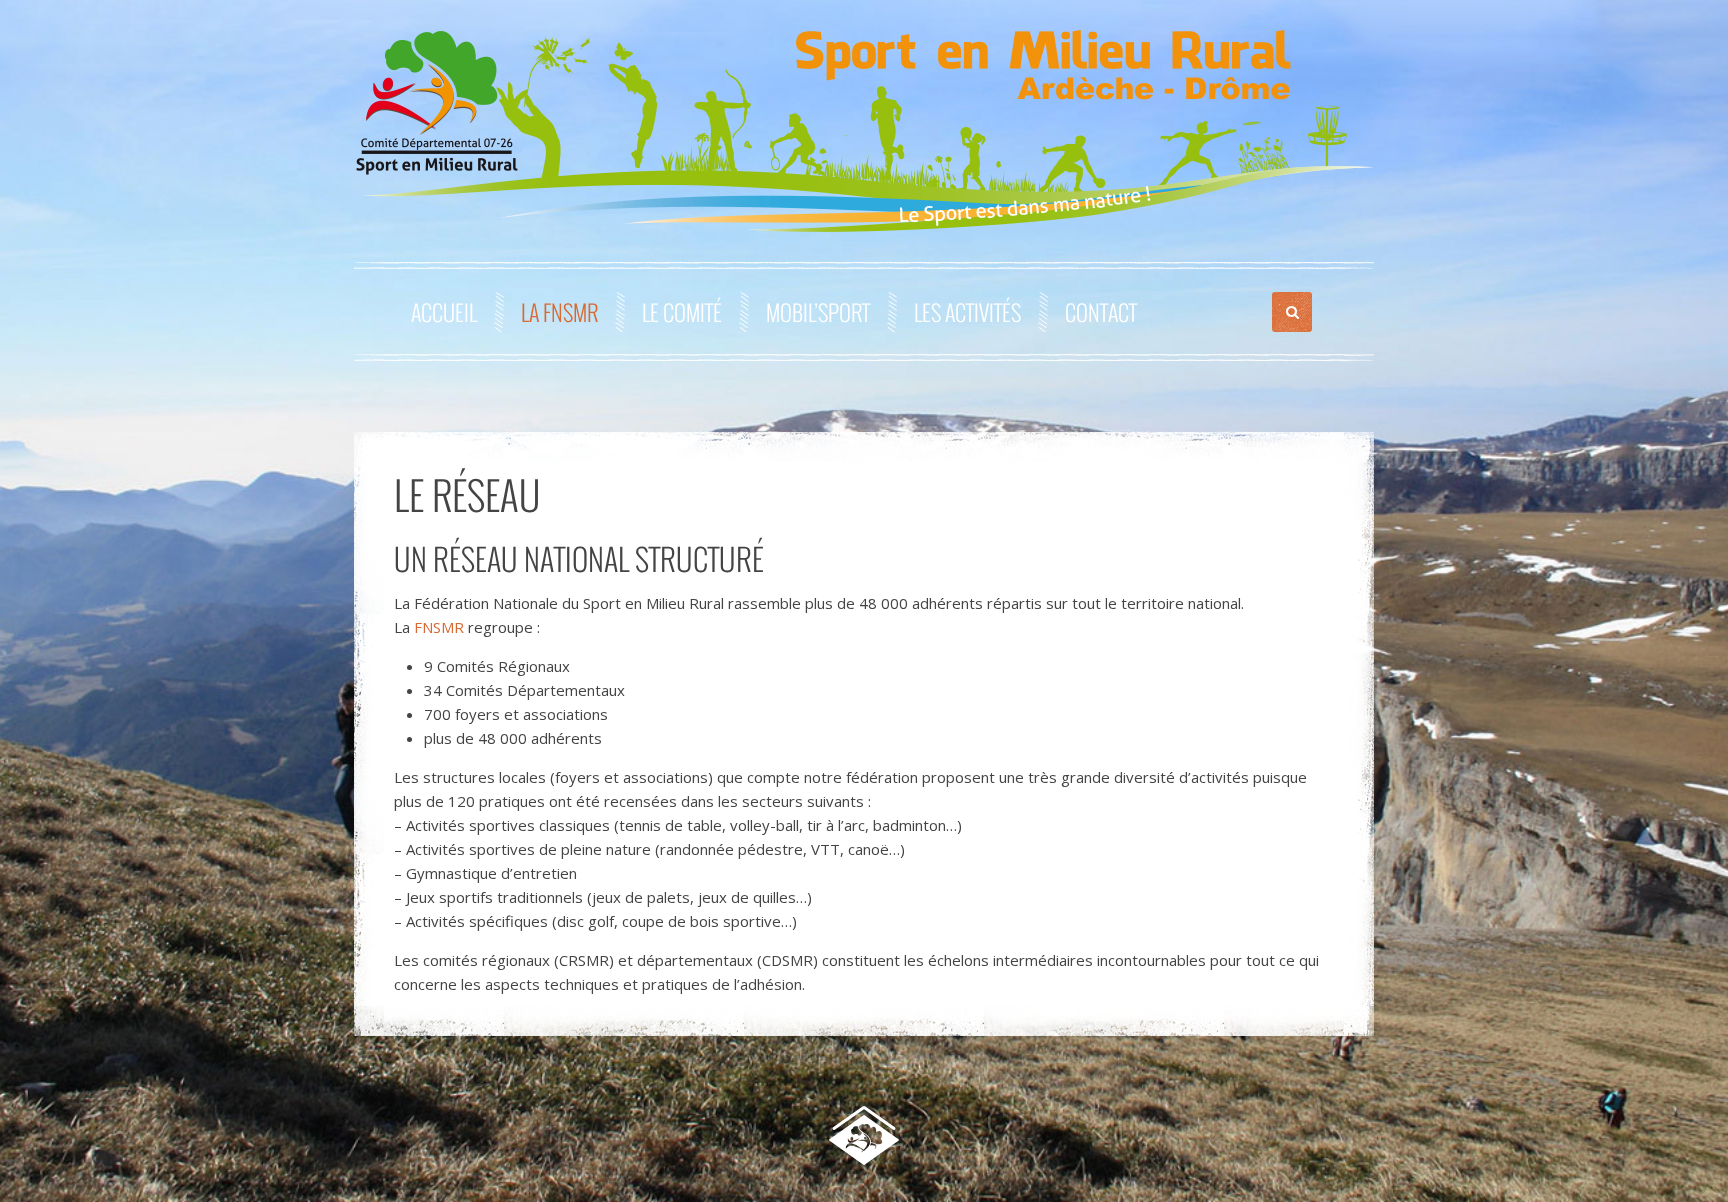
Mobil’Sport (818, 312)
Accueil (444, 312)
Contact (1101, 312)
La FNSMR (559, 312)
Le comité (682, 312)
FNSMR (439, 627)
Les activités (967, 312)
